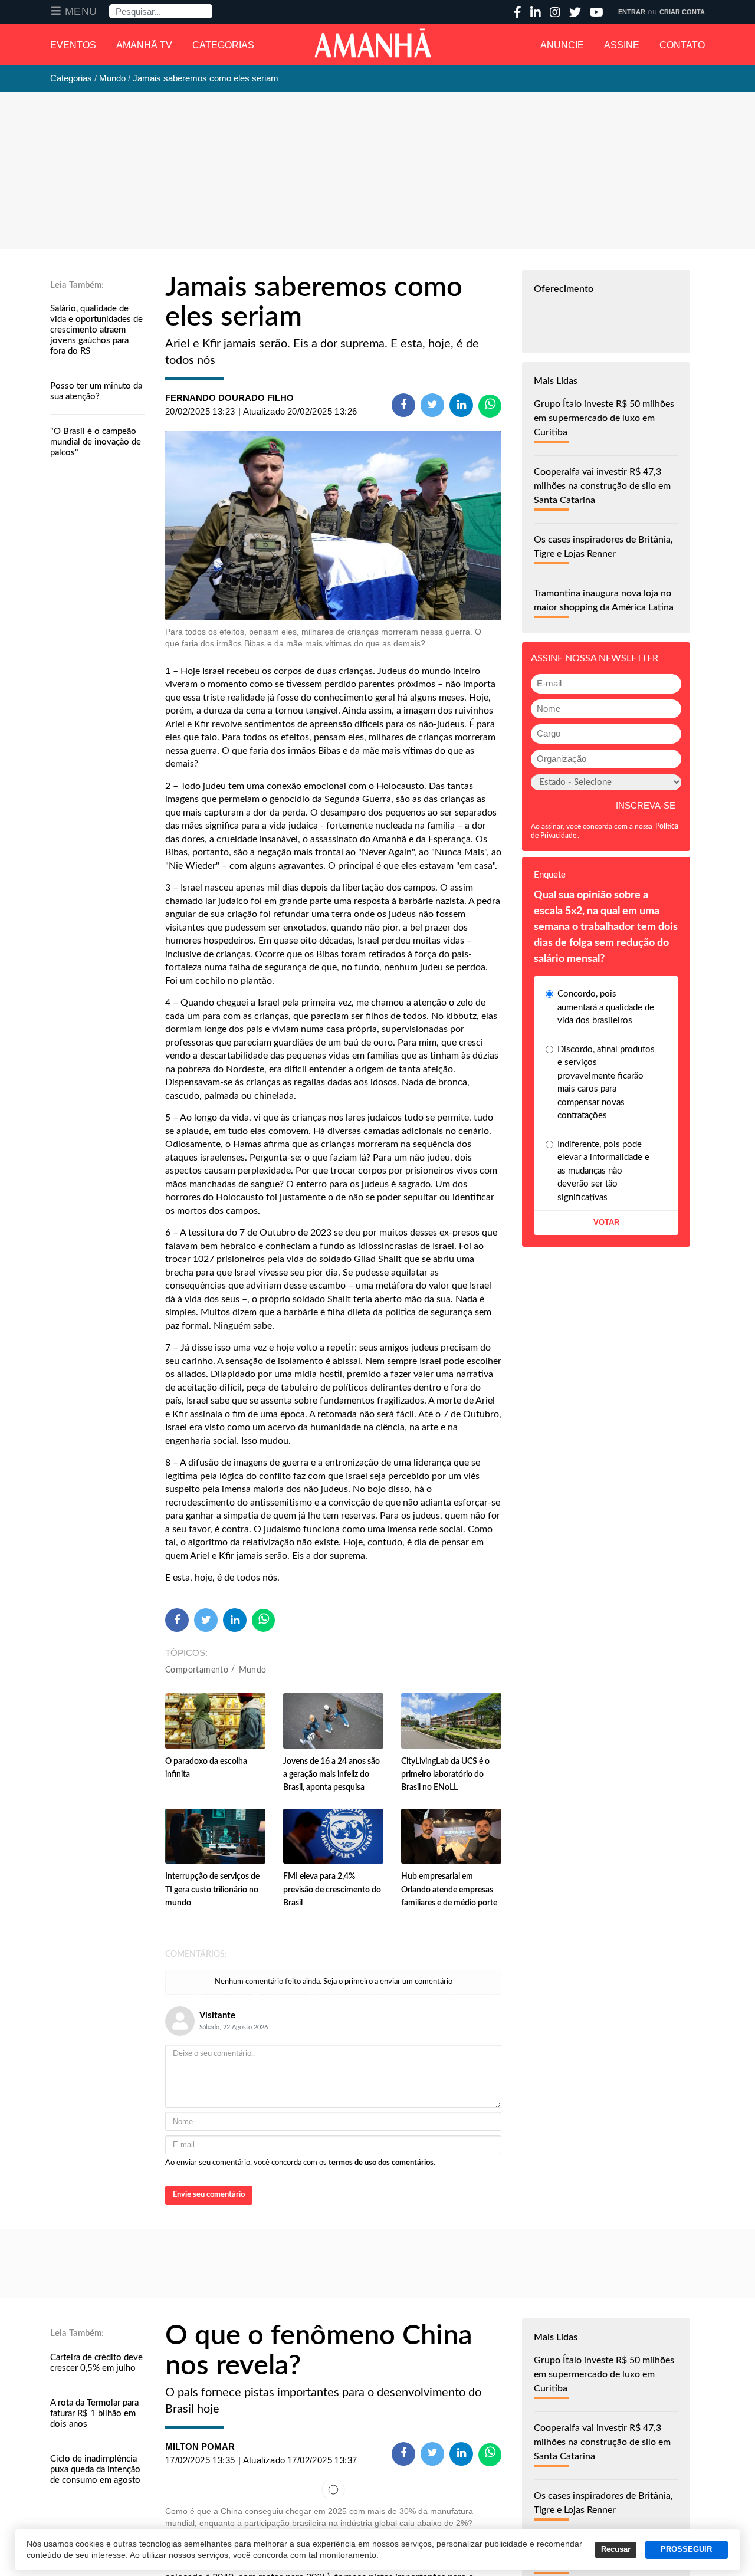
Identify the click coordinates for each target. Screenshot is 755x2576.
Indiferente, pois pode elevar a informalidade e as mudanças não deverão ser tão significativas (603, 1171)
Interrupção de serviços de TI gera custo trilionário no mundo (212, 1890)
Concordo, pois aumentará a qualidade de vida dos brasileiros (606, 1007)
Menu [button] (81, 11)
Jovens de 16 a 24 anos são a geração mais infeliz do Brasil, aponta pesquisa (331, 1775)
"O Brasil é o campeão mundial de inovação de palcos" (96, 442)
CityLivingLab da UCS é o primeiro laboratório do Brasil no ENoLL (445, 1775)
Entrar (632, 12)
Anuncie (562, 45)
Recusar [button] (616, 2549)
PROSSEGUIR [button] (686, 2549)
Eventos (73, 45)
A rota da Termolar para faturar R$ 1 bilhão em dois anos (94, 2414)
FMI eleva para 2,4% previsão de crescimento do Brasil (332, 1890)
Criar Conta (682, 12)
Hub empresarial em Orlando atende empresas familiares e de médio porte (449, 1890)
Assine (622, 45)
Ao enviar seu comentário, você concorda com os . (300, 2163)
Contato (682, 45)
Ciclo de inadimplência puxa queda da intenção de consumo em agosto (95, 2470)
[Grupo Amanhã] (373, 43)
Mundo (253, 1670)
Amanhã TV (144, 45)
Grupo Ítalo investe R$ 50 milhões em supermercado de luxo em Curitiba (604, 418)
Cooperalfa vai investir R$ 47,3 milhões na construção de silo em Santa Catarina (602, 486)
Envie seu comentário (209, 2195)
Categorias (223, 45)
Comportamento (197, 1670)
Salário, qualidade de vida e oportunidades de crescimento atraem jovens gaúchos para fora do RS (96, 330)
